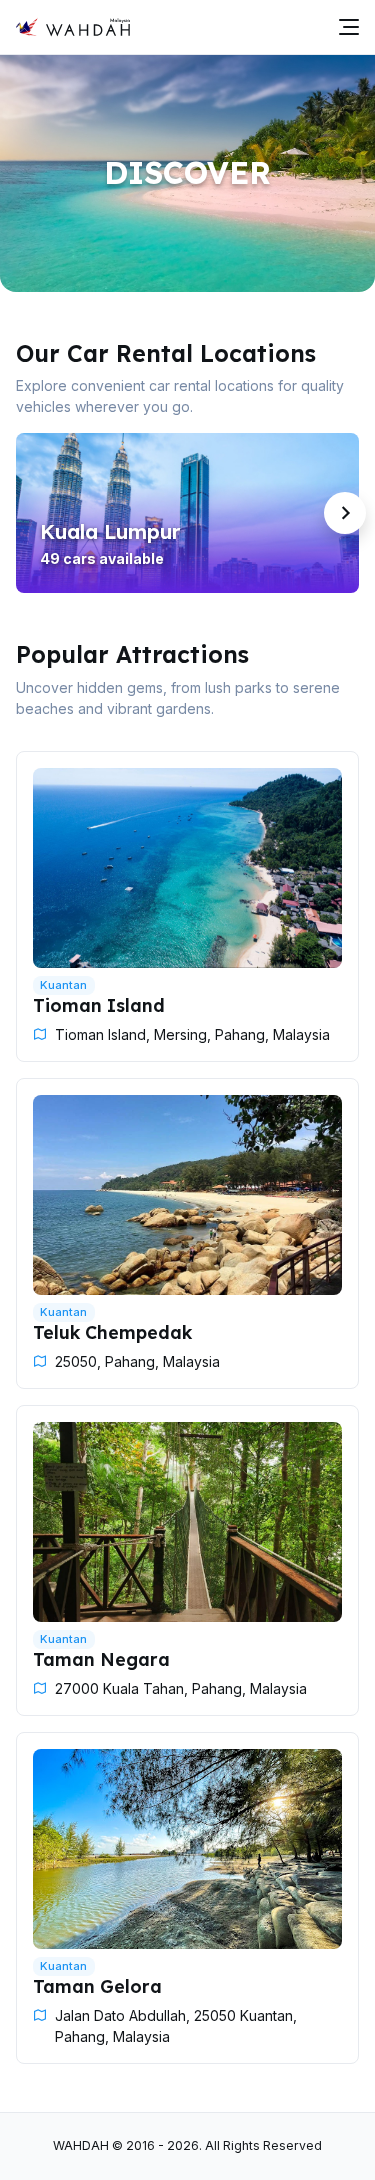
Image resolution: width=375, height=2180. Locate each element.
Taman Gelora (97, 1986)
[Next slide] (345, 513)
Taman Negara (101, 1659)
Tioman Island (99, 1005)
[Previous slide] (30, 513)
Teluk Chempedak (112, 1332)
